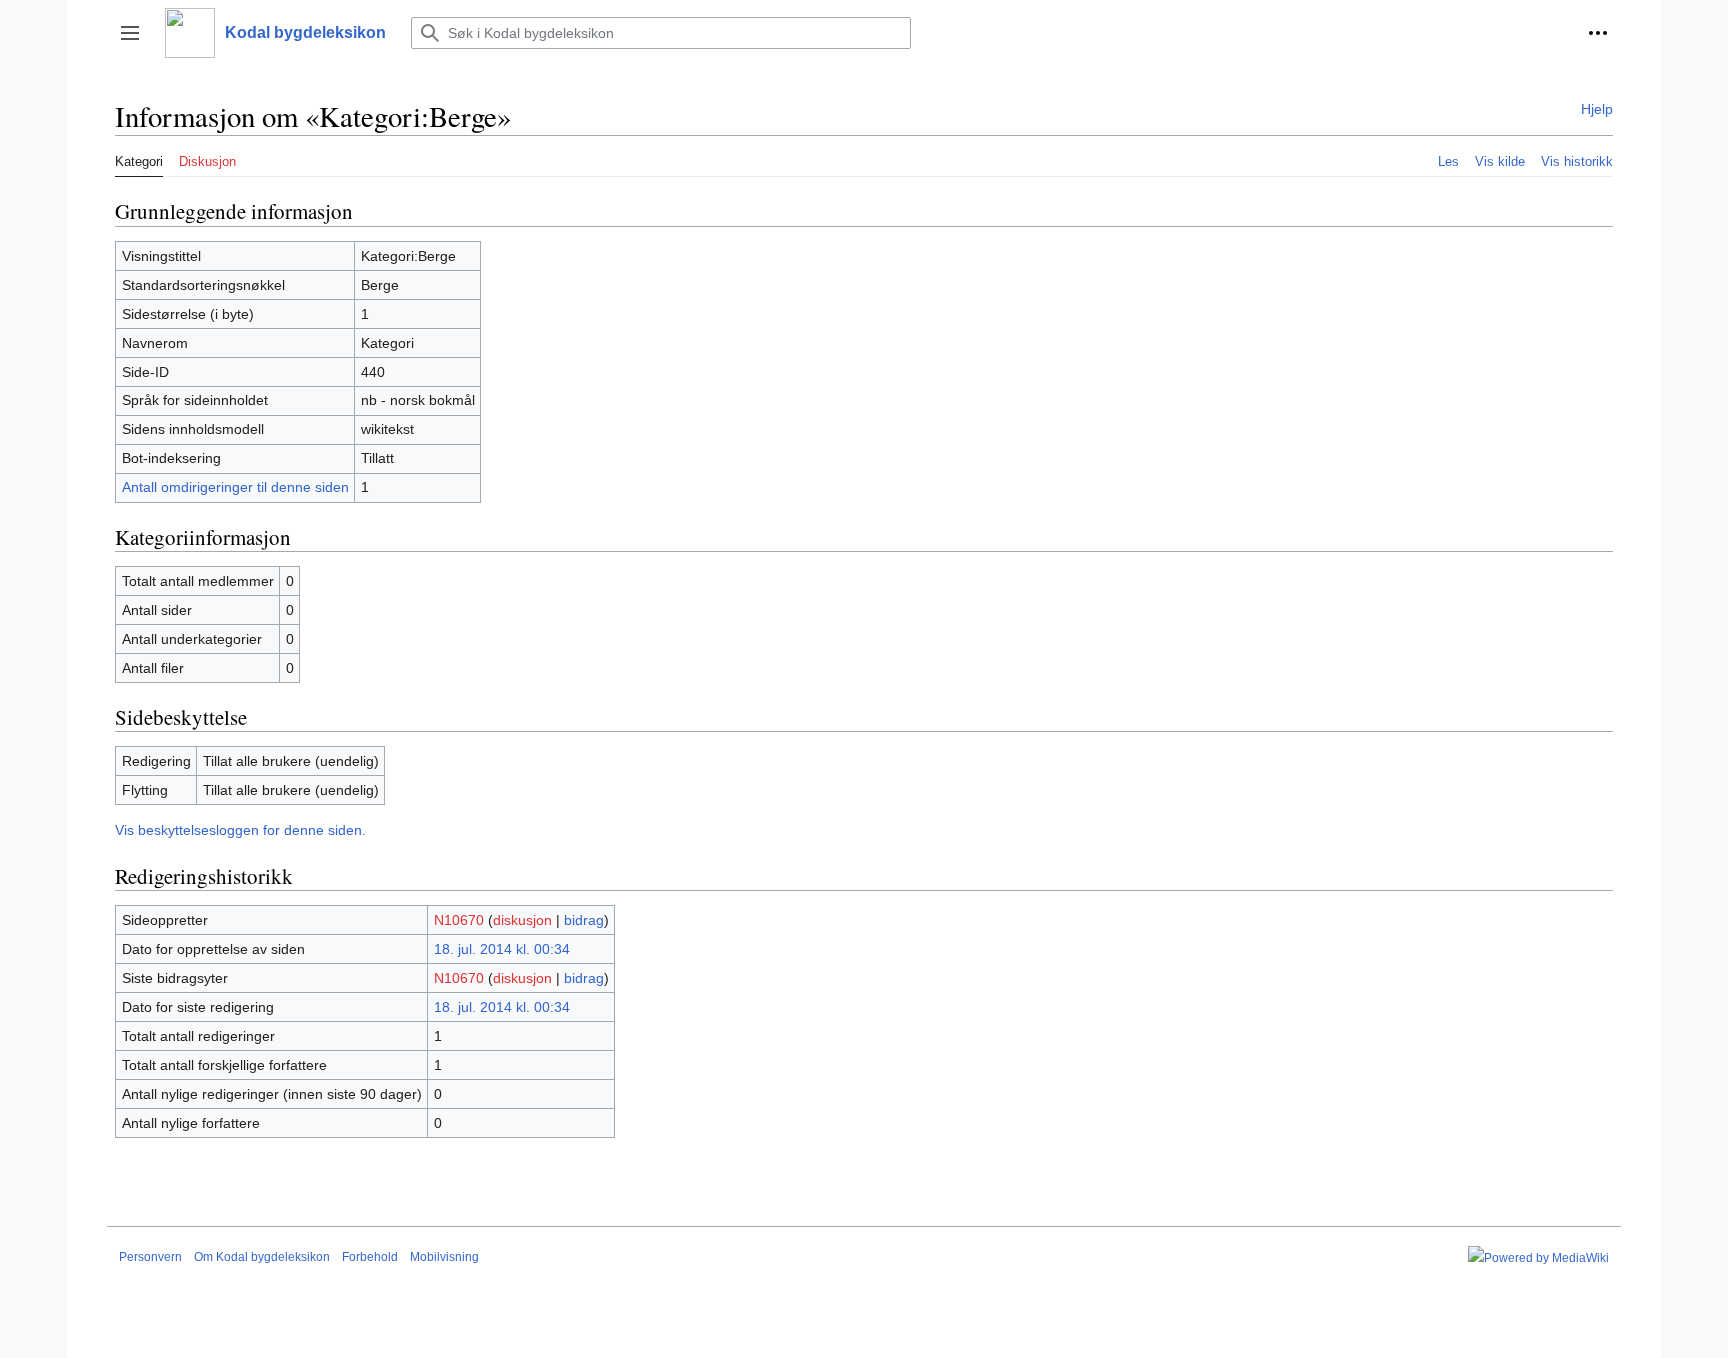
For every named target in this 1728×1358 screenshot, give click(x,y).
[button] (130, 33)
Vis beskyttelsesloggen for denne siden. (240, 830)
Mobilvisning (444, 1257)
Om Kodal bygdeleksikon (262, 1257)
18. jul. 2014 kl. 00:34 (502, 949)
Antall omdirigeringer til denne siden (235, 487)
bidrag (584, 920)
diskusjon (522, 920)
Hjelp (1597, 109)
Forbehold (370, 1257)
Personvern (150, 1257)
